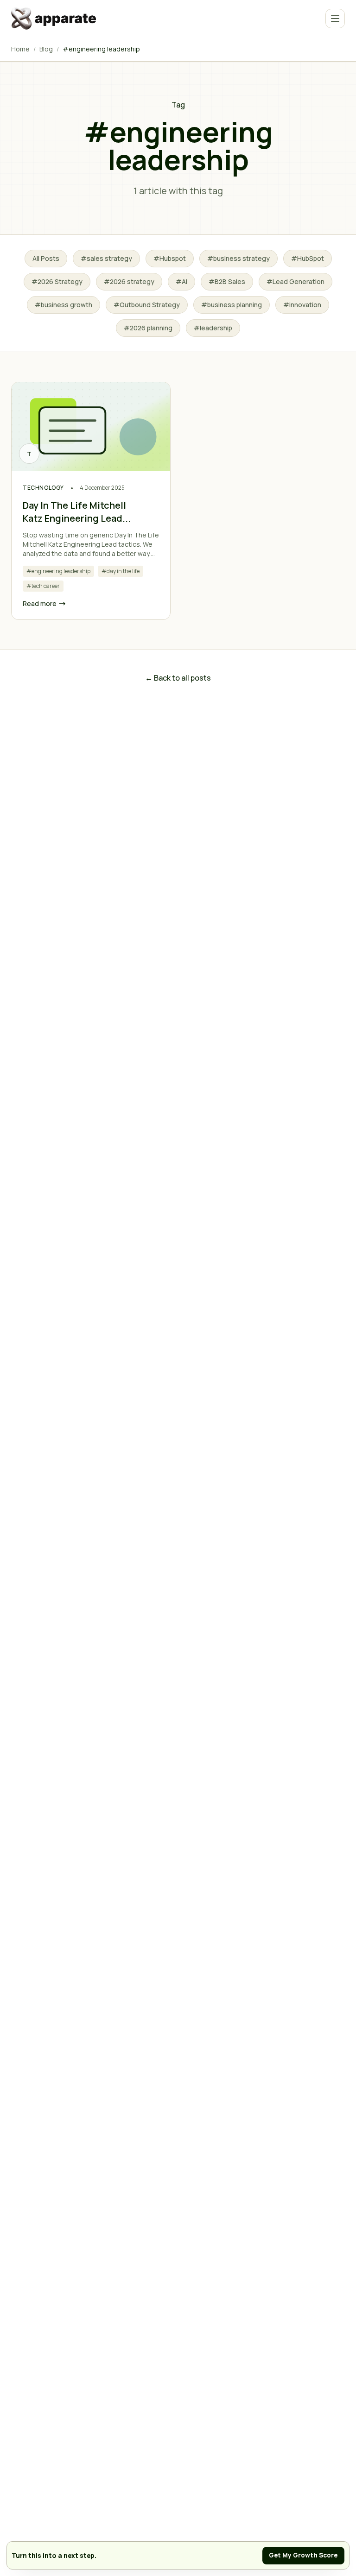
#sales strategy (106, 258)
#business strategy (238, 258)
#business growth (64, 305)
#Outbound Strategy (147, 305)
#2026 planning (148, 328)
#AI (181, 281)
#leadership (213, 328)
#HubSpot (308, 258)
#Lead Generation (296, 281)
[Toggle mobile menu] (335, 19)
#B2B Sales (227, 281)
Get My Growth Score (303, 2555)
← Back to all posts (178, 678)
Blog (46, 49)
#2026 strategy (129, 281)
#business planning (232, 305)
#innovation (302, 305)
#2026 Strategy (57, 281)
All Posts (46, 258)
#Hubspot (170, 258)
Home (20, 49)
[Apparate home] (55, 19)
